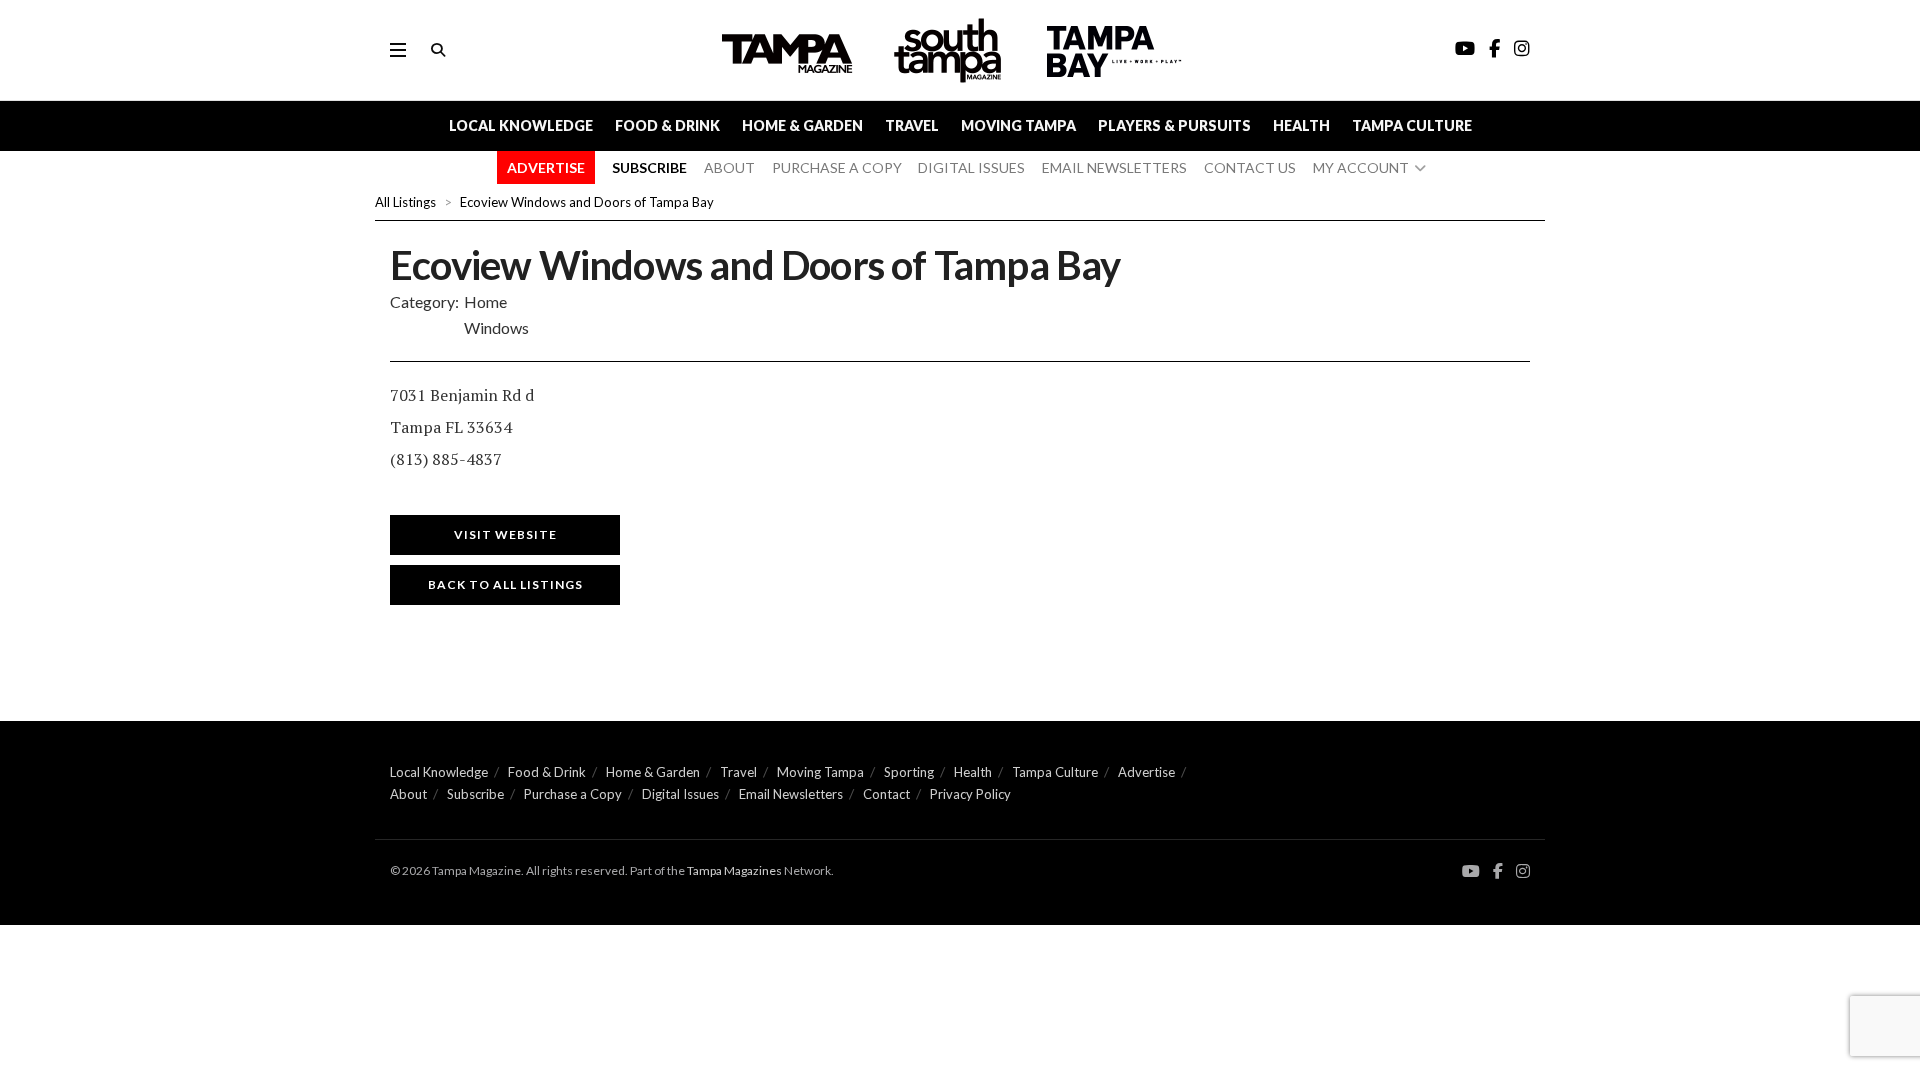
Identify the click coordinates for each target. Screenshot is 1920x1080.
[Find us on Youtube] (1471, 871)
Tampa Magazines (734, 870)
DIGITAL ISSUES (971, 167)
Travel (912, 125)
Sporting (909, 772)
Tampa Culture (1412, 125)
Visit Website (505, 534)
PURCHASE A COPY (837, 167)
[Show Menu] (398, 50)
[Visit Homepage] (950, 50)
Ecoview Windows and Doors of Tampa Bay (587, 202)
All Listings (405, 202)
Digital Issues (680, 794)
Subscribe (475, 794)
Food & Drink (667, 125)
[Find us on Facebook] (1498, 871)
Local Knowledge (521, 125)
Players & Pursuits (1174, 125)
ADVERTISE (546, 167)
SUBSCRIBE (649, 167)
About (408, 794)
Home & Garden (802, 125)
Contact (886, 794)
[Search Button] (438, 50)
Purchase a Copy (573, 794)
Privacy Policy (970, 794)
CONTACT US (1250, 167)
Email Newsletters (791, 794)
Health (1301, 125)
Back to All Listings (505, 584)
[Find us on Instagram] (1523, 871)
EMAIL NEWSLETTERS (1114, 167)
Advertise (1146, 772)
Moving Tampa (1018, 125)
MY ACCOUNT (1361, 167)
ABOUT (729, 167)
